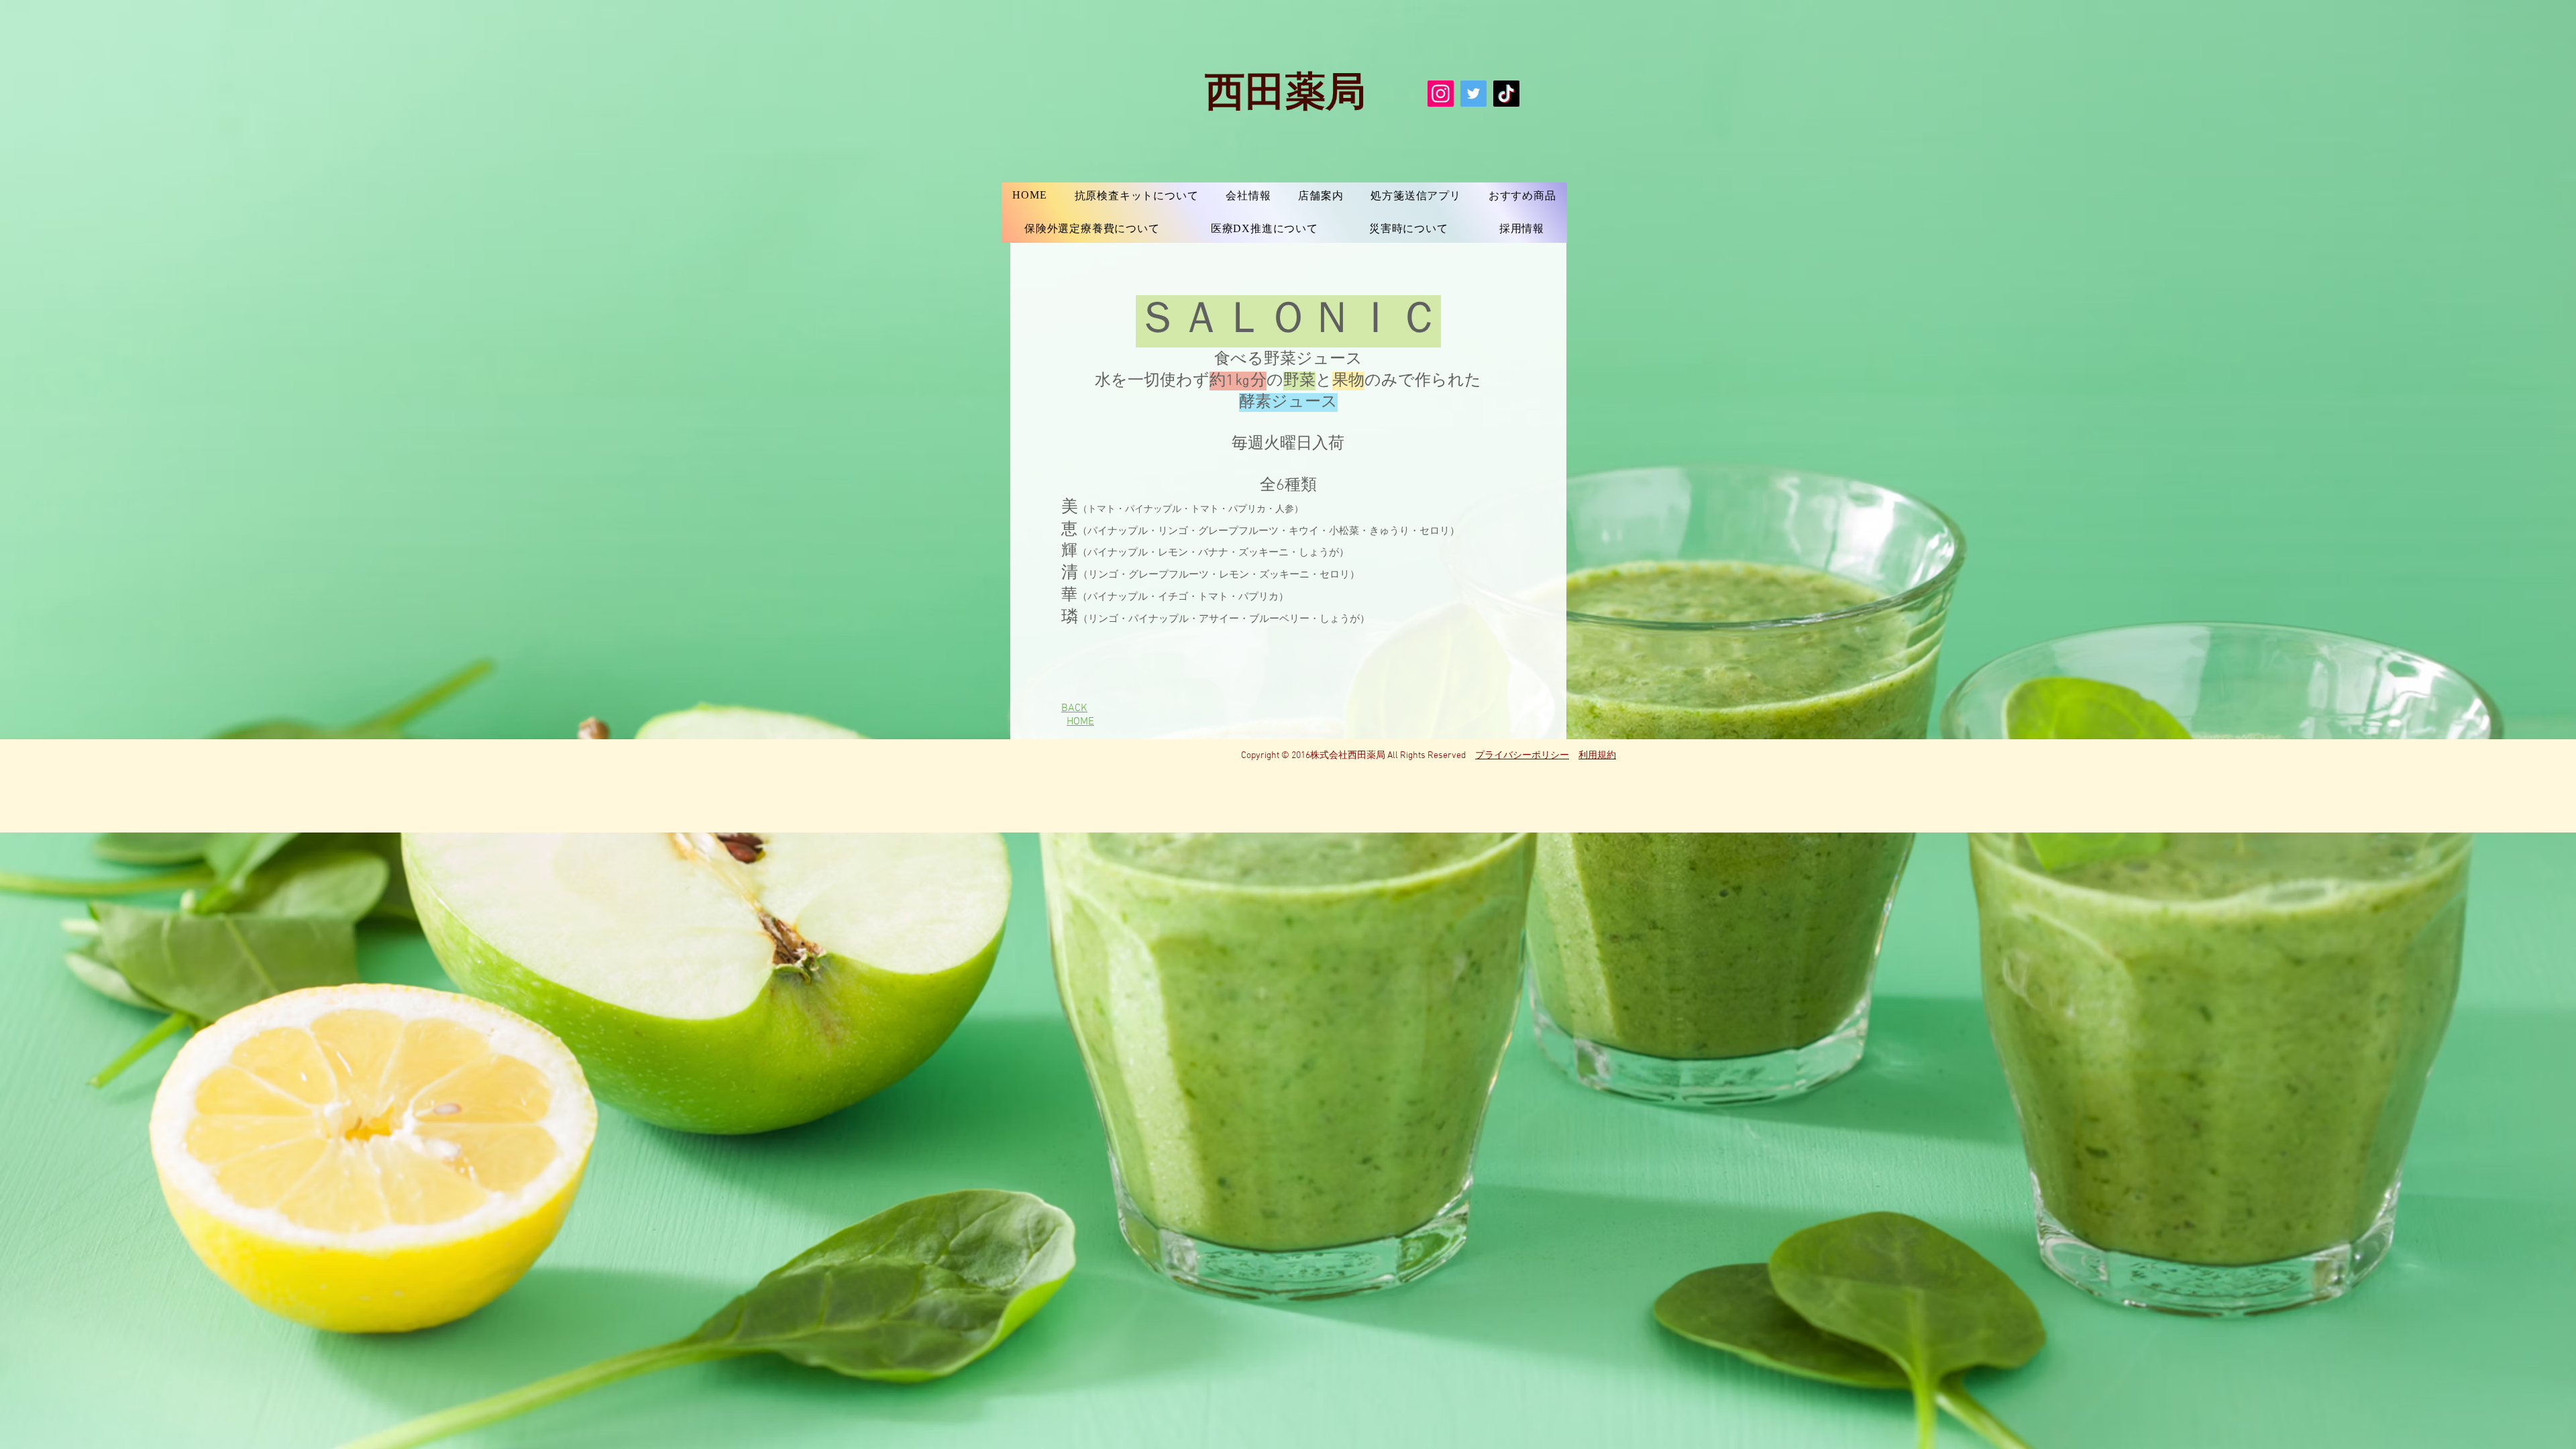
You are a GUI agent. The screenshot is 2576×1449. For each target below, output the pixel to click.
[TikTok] (1506, 94)
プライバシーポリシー (1522, 756)
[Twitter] (1473, 94)
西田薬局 (1285, 89)
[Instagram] (1441, 94)
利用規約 (1597, 756)
